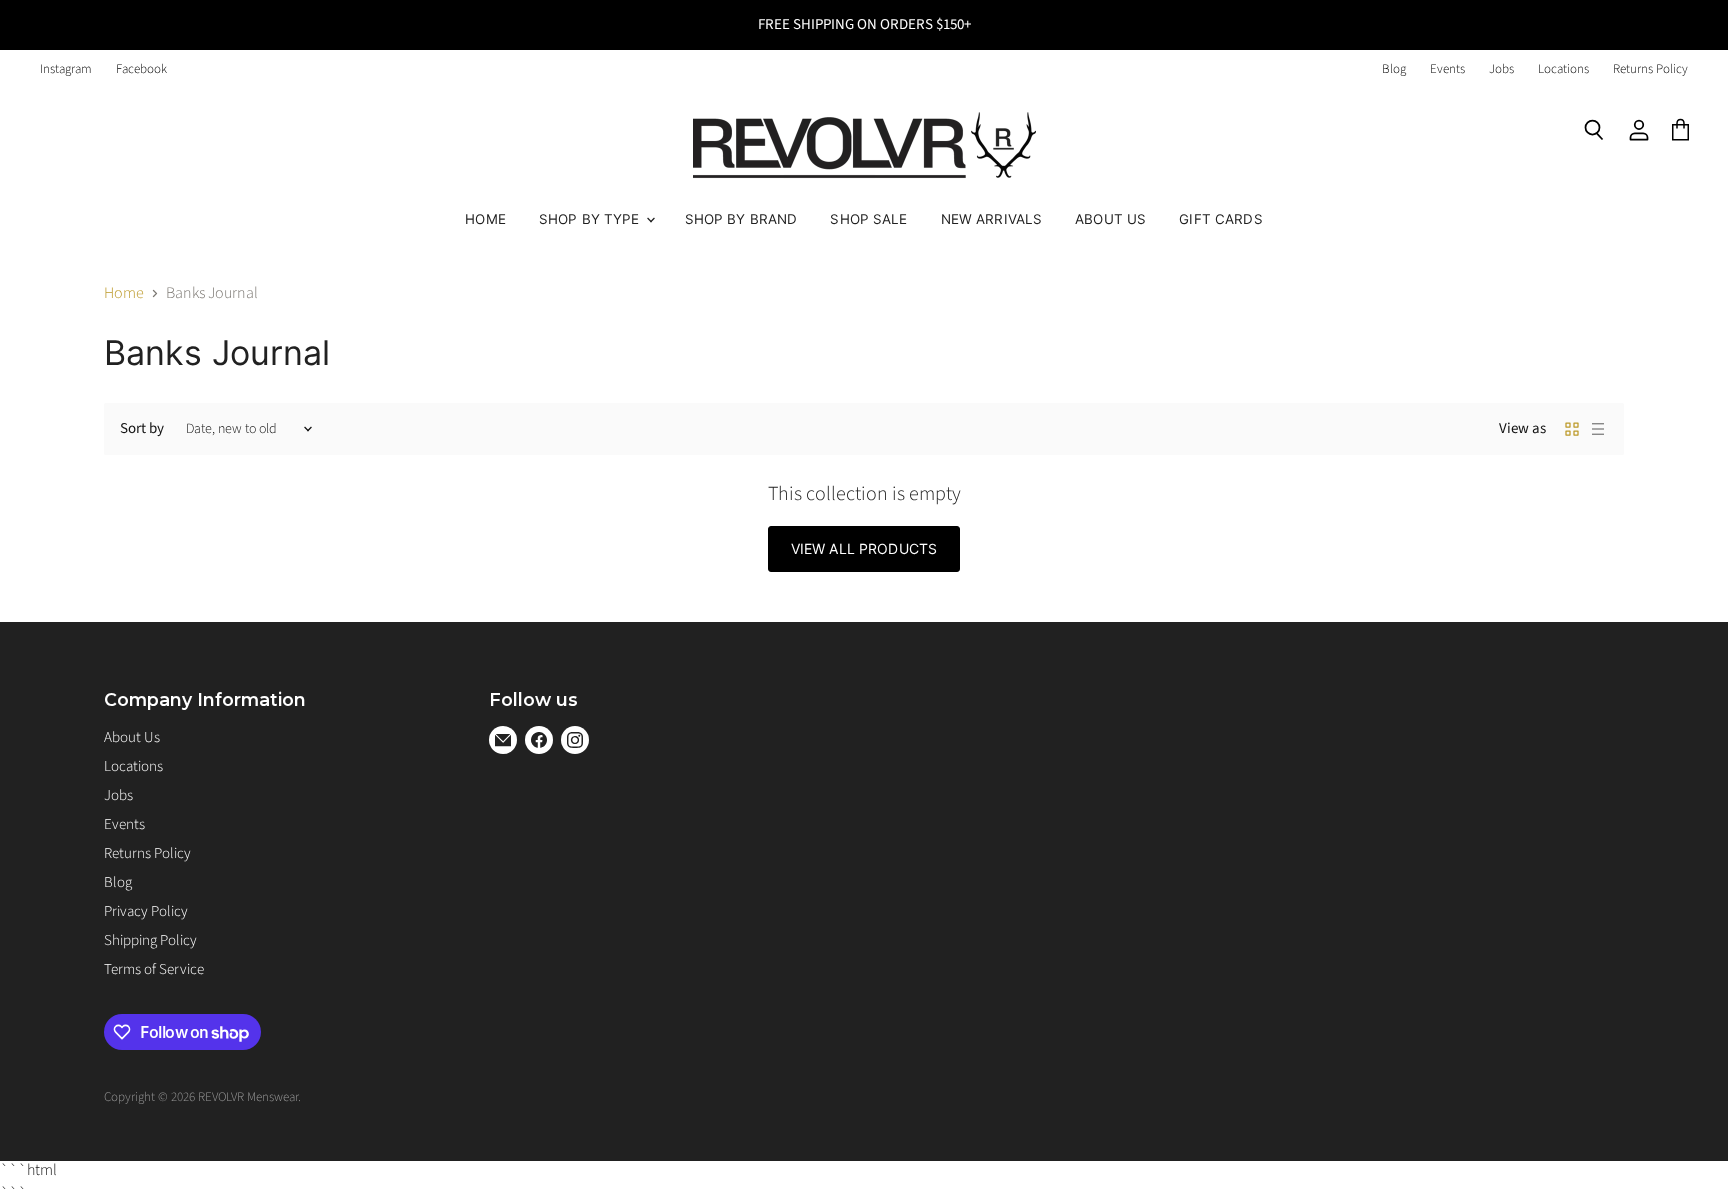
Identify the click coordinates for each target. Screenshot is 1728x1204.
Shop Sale (868, 219)
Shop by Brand (741, 219)
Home (485, 219)
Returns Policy (1650, 69)
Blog (1394, 69)
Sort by (142, 428)
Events (1447, 69)
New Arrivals (992, 219)
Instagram (66, 69)
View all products (864, 548)
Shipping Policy (150, 940)
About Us (1110, 219)
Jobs (1501, 69)
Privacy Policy (146, 911)
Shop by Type (591, 219)
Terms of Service (154, 969)
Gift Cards (1220, 219)
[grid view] (1572, 429)
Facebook (141, 69)
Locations (1563, 69)
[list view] (1598, 429)
